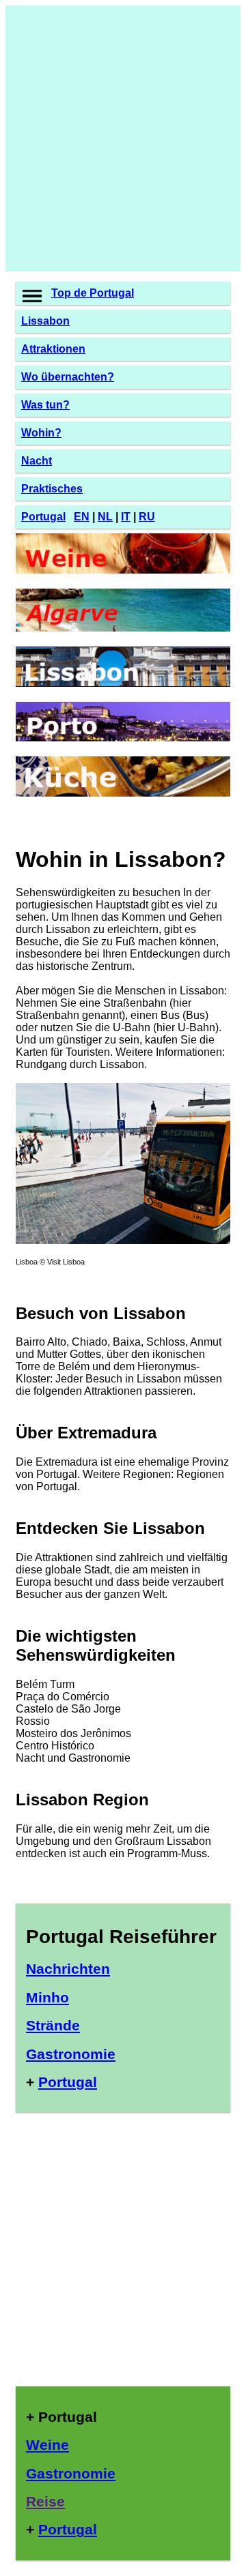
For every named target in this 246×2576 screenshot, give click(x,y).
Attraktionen (53, 349)
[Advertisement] (123, 138)
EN (82, 517)
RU (147, 517)
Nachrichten (68, 1969)
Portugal (43, 517)
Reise (45, 2501)
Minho (47, 1997)
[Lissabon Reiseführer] (123, 683)
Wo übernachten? (68, 377)
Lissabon (45, 321)
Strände (53, 2025)
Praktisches (52, 489)
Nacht (37, 461)
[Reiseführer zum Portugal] (123, 1240)
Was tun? (45, 405)
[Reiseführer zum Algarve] (123, 628)
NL (105, 517)
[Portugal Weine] (123, 570)
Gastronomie (71, 2054)
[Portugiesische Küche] (123, 793)
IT (126, 517)
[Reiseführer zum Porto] (123, 738)
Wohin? (41, 433)
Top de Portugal (93, 293)
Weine (47, 2445)
